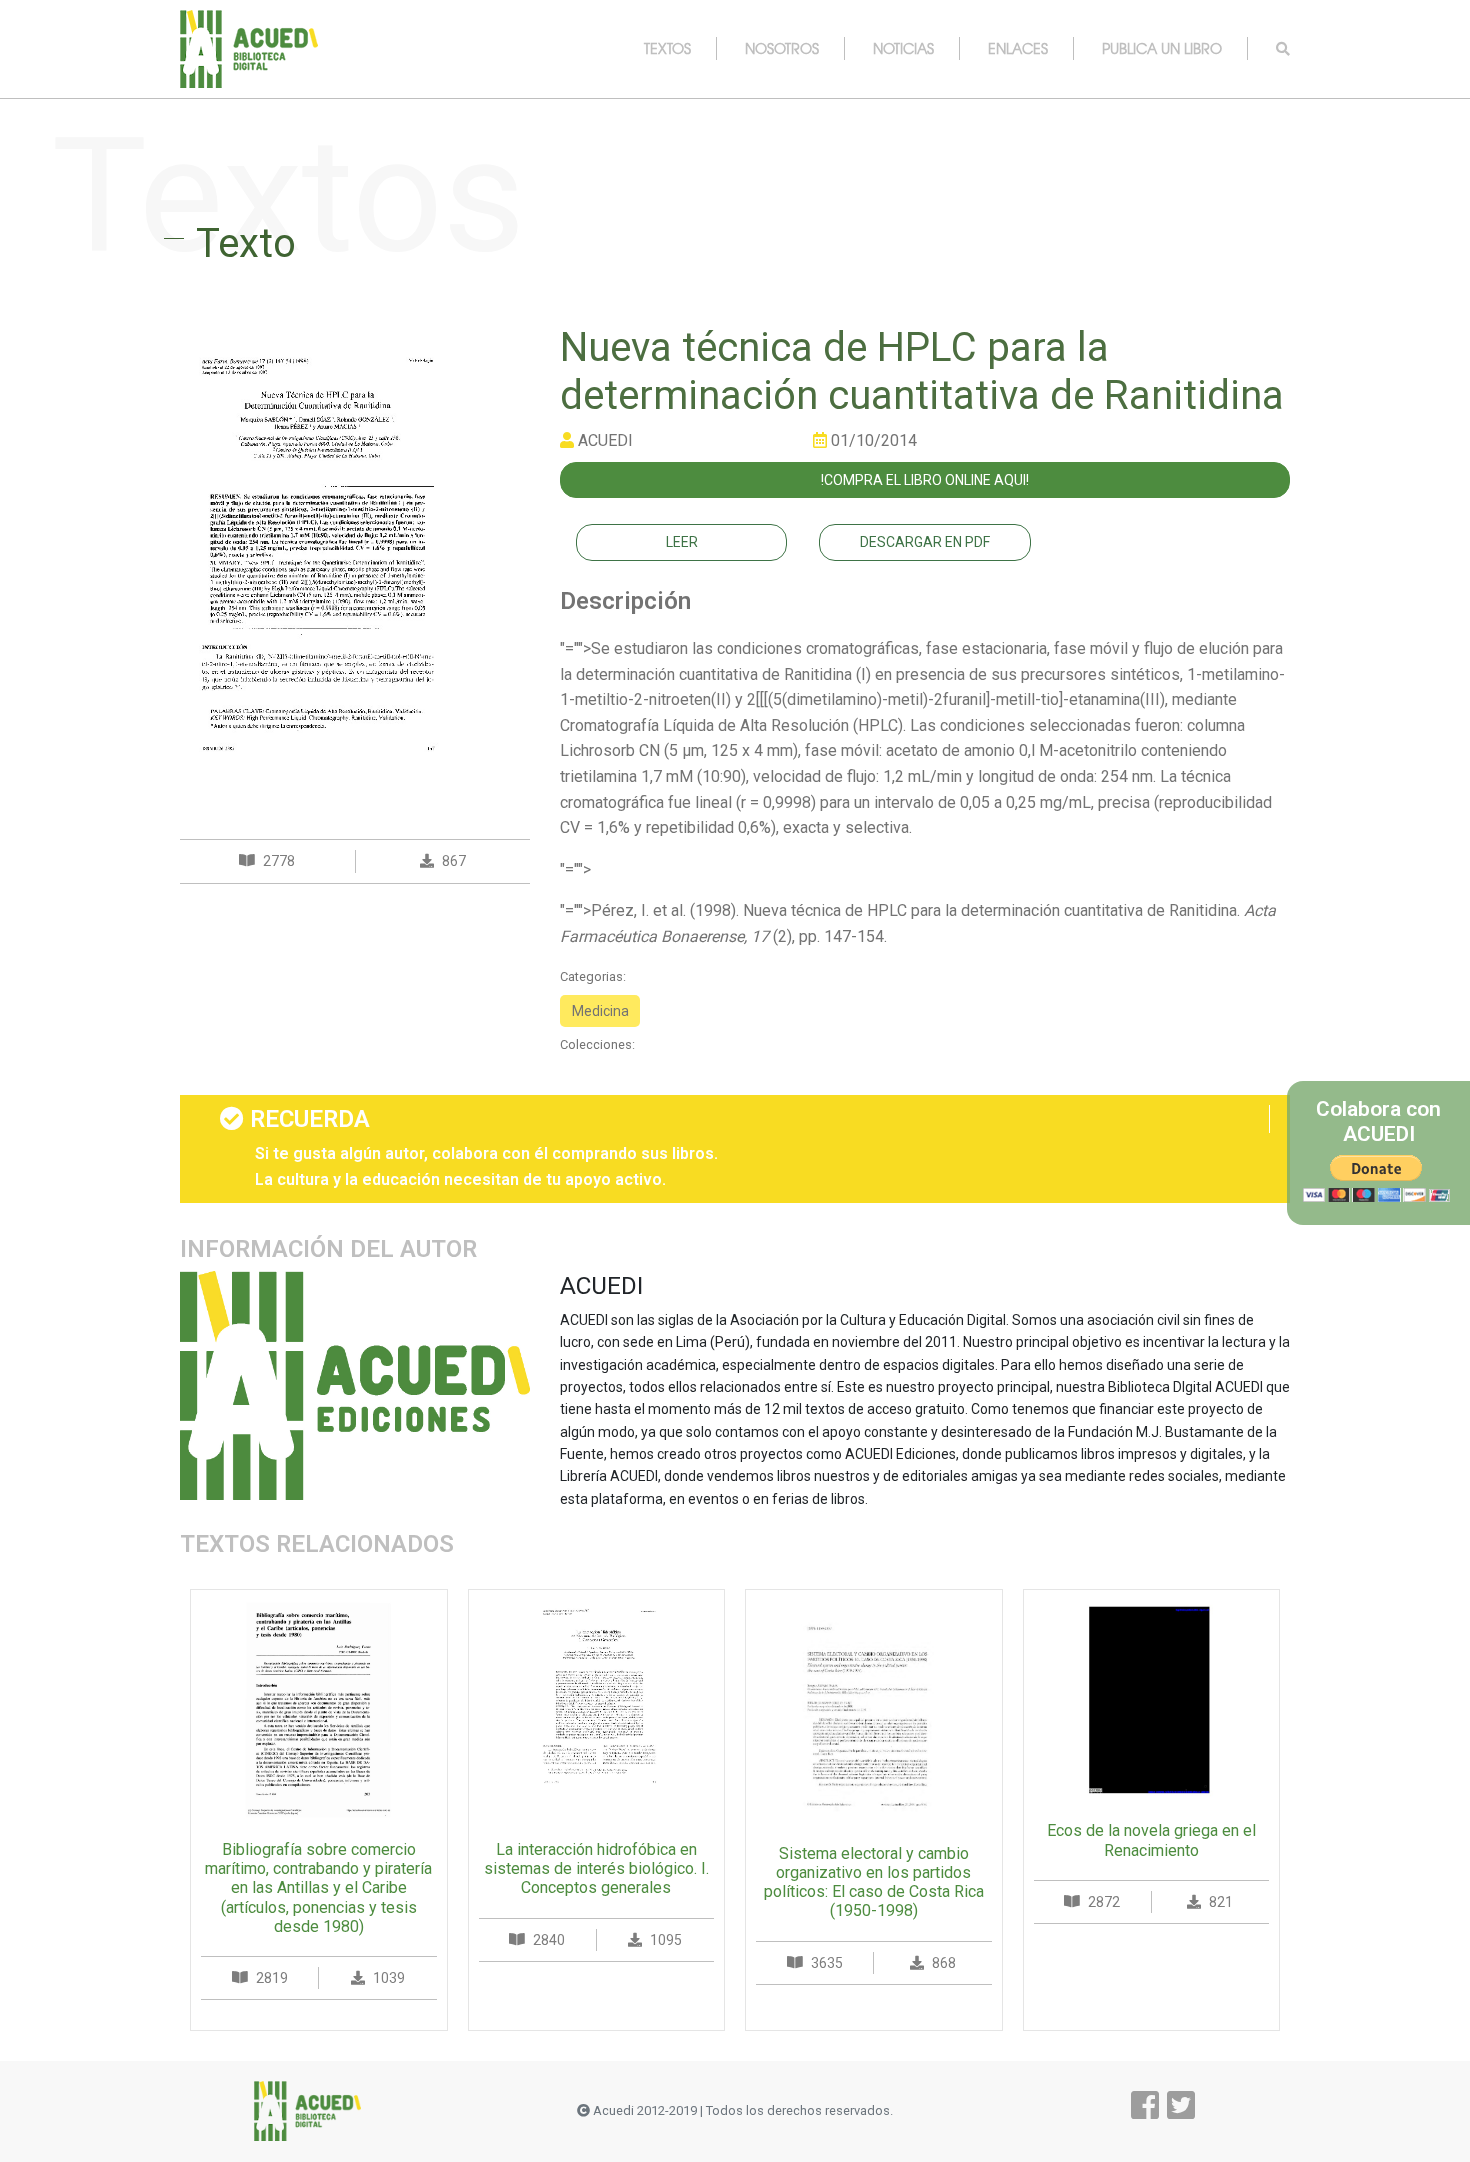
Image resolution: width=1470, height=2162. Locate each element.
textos (667, 48)
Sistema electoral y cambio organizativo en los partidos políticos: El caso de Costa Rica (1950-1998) (874, 1882)
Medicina (600, 1011)
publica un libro (1162, 48)
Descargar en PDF (925, 542)
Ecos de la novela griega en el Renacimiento (1151, 1840)
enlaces (1018, 48)
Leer (682, 542)
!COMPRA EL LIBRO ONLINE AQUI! (925, 480)
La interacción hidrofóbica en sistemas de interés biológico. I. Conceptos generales (596, 1868)
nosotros (782, 48)
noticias (903, 48)
